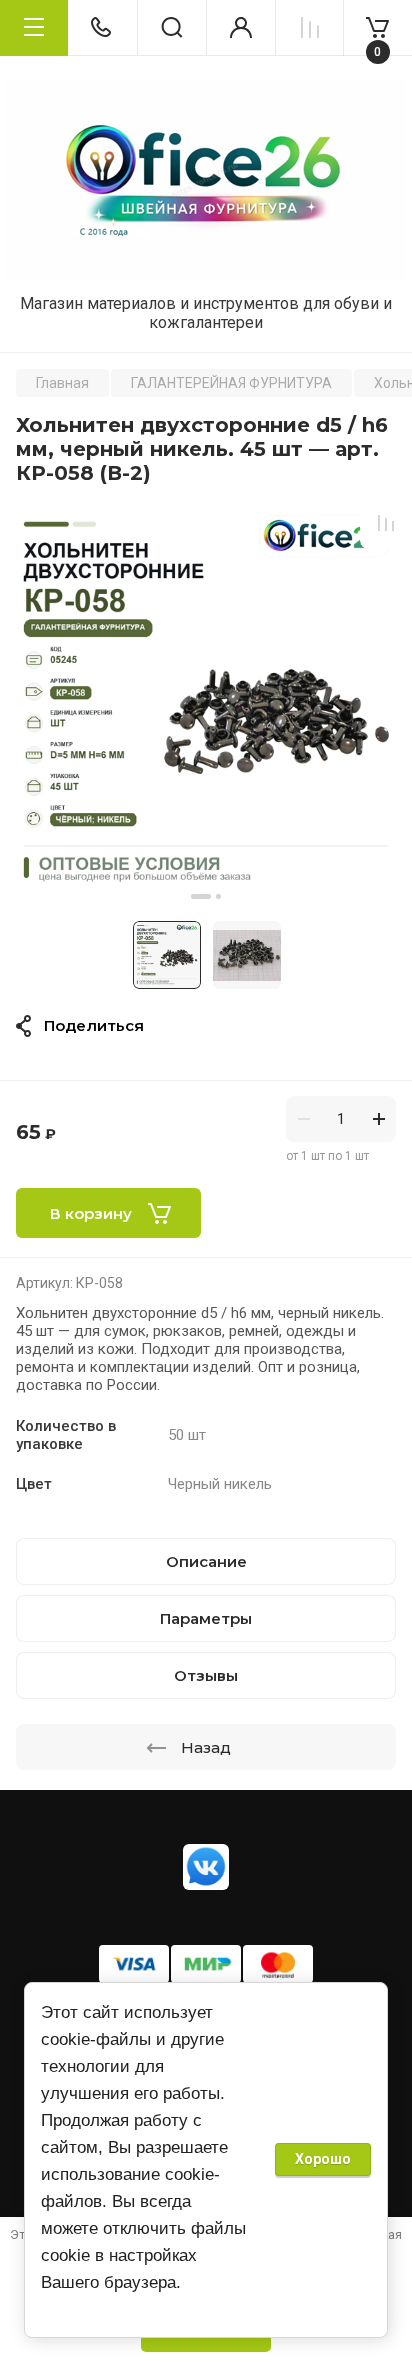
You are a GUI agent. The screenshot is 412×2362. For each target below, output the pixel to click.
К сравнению (386, 523)
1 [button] (201, 896)
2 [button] (218, 896)
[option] (206, 703)
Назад (206, 1747)
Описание (206, 1561)
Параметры (206, 1618)
